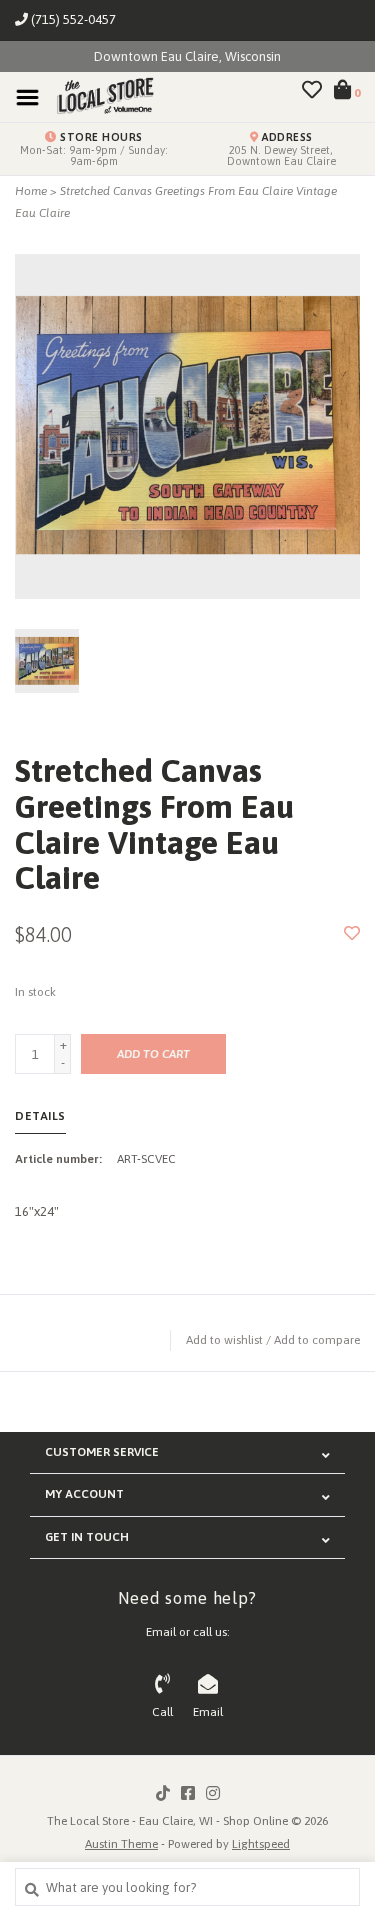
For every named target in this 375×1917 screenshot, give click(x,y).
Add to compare (317, 1340)
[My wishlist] (312, 92)
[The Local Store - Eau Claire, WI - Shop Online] (99, 96)
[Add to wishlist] (352, 934)
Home (31, 191)
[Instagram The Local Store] (213, 1793)
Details (40, 1116)
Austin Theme (121, 1844)
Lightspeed (261, 1844)
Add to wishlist (224, 1340)
